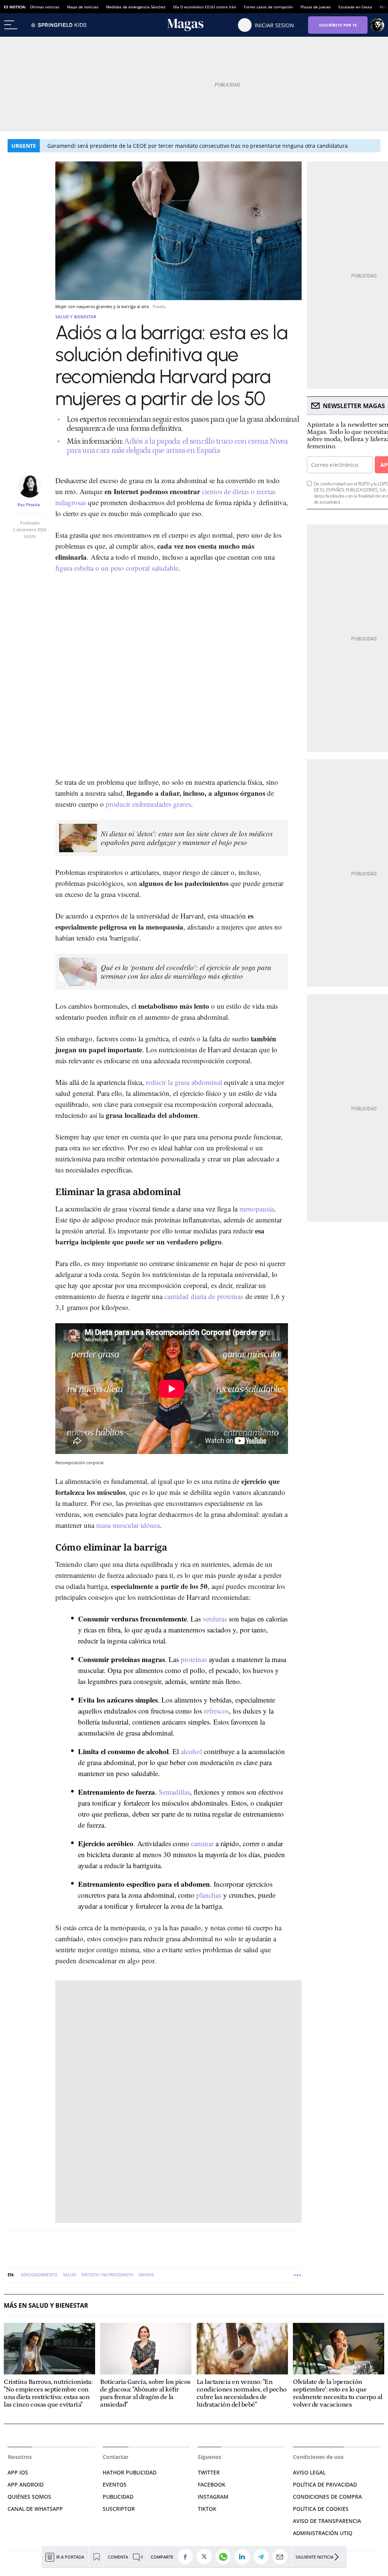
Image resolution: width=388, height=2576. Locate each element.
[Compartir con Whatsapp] (225, 2557)
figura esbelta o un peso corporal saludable (117, 568)
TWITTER (209, 2472)
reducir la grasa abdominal (184, 1082)
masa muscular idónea (128, 1525)
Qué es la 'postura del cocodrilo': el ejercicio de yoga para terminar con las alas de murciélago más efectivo (186, 972)
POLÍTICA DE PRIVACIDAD (325, 2484)
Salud (70, 2275)
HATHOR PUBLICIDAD (130, 2472)
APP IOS (18, 2472)
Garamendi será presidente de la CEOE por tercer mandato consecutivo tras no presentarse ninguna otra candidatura (198, 146)
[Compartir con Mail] (282, 2557)
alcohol (191, 1751)
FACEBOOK (212, 2484)
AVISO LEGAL (309, 2472)
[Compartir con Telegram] (263, 2557)
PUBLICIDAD (118, 2497)
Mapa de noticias (83, 7)
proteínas (194, 1659)
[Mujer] (194, 25)
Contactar (116, 2457)
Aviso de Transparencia (327, 2521)
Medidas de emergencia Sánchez (136, 7)
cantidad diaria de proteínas (204, 1296)
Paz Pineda (29, 505)
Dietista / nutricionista (107, 2275)
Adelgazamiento (39, 2275)
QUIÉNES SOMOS (29, 2497)
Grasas (146, 2275)
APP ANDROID (26, 2484)
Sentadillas (174, 1792)
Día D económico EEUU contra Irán (205, 7)
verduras (215, 1619)
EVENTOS (115, 2484)
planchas (209, 1895)
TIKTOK (207, 2509)
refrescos (216, 1711)
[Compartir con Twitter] (206, 2557)
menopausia (257, 1209)
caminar (202, 1843)
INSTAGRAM (213, 2497)
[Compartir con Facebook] (187, 2557)
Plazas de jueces (316, 7)
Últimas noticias (45, 7)
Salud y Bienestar (76, 317)
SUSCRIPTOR (119, 2509)
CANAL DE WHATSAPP (35, 2509)
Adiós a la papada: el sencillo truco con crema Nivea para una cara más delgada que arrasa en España (177, 446)
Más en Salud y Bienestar (46, 2306)
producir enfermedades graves (148, 804)
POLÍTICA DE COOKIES (321, 2509)
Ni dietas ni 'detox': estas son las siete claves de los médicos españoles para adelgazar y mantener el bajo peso (187, 838)
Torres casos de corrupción (268, 7)
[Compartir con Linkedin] (244, 2557)
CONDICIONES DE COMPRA (327, 2497)
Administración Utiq (323, 2533)
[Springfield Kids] (59, 25)
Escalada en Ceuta (355, 7)
